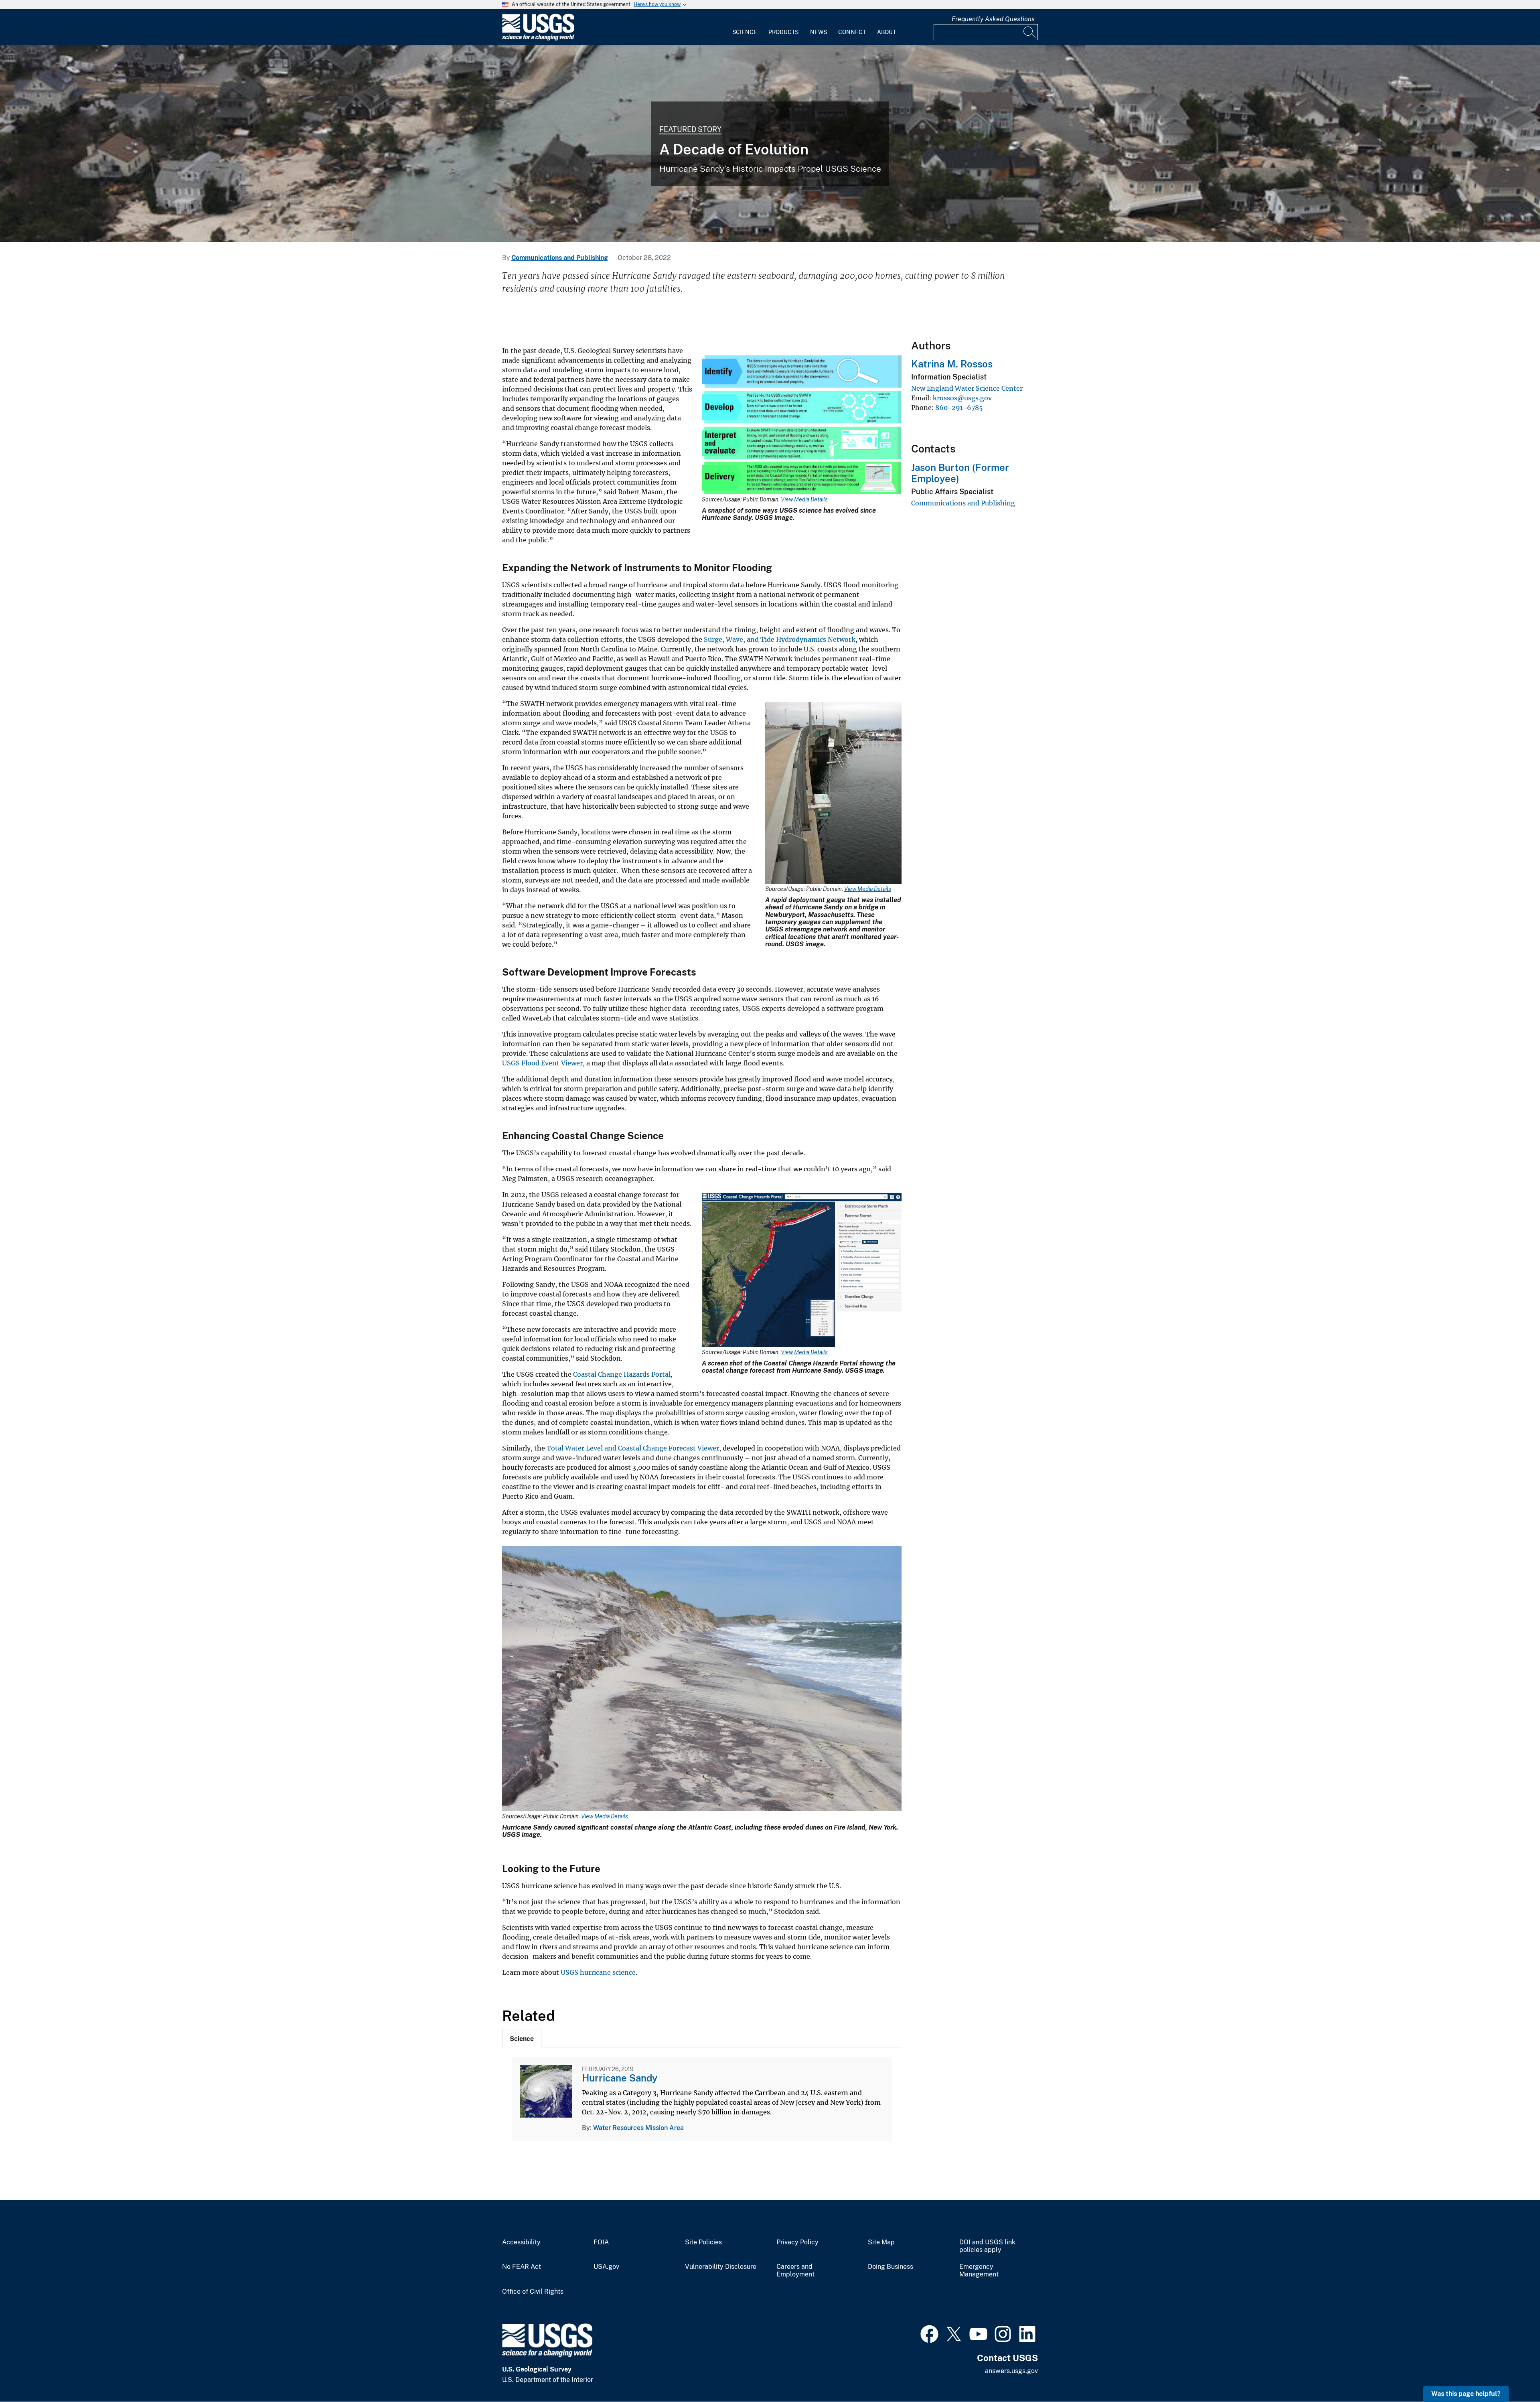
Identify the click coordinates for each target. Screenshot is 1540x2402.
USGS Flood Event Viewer (542, 1063)
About (887, 32)
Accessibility (521, 2242)
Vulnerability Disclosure (721, 2267)
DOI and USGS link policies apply (987, 2246)
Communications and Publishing (560, 258)
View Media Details (804, 499)
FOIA (601, 2242)
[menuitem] (745, 27)
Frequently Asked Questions (993, 19)
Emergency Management (979, 2271)
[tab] (522, 2038)
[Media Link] (802, 426)
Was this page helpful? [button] (1466, 2394)
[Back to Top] (1511, 2373)
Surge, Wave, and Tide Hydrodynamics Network (780, 639)
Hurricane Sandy (620, 2078)
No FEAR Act (522, 2267)
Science (745, 32)
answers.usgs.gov (1011, 2371)
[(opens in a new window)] (929, 2333)
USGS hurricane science (598, 1972)
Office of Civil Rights (533, 2292)
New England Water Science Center (967, 388)
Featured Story (690, 129)
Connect (852, 32)
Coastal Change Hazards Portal (622, 1374)
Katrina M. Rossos (952, 364)
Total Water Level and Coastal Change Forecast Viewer (633, 1448)
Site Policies (703, 2242)
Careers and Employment (795, 2271)
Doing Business (891, 2267)
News (819, 32)
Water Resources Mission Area (638, 2128)
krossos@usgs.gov (962, 398)
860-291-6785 (959, 408)
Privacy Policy (797, 2242)
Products (783, 32)
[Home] (538, 39)
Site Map (881, 2242)
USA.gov (606, 2267)
